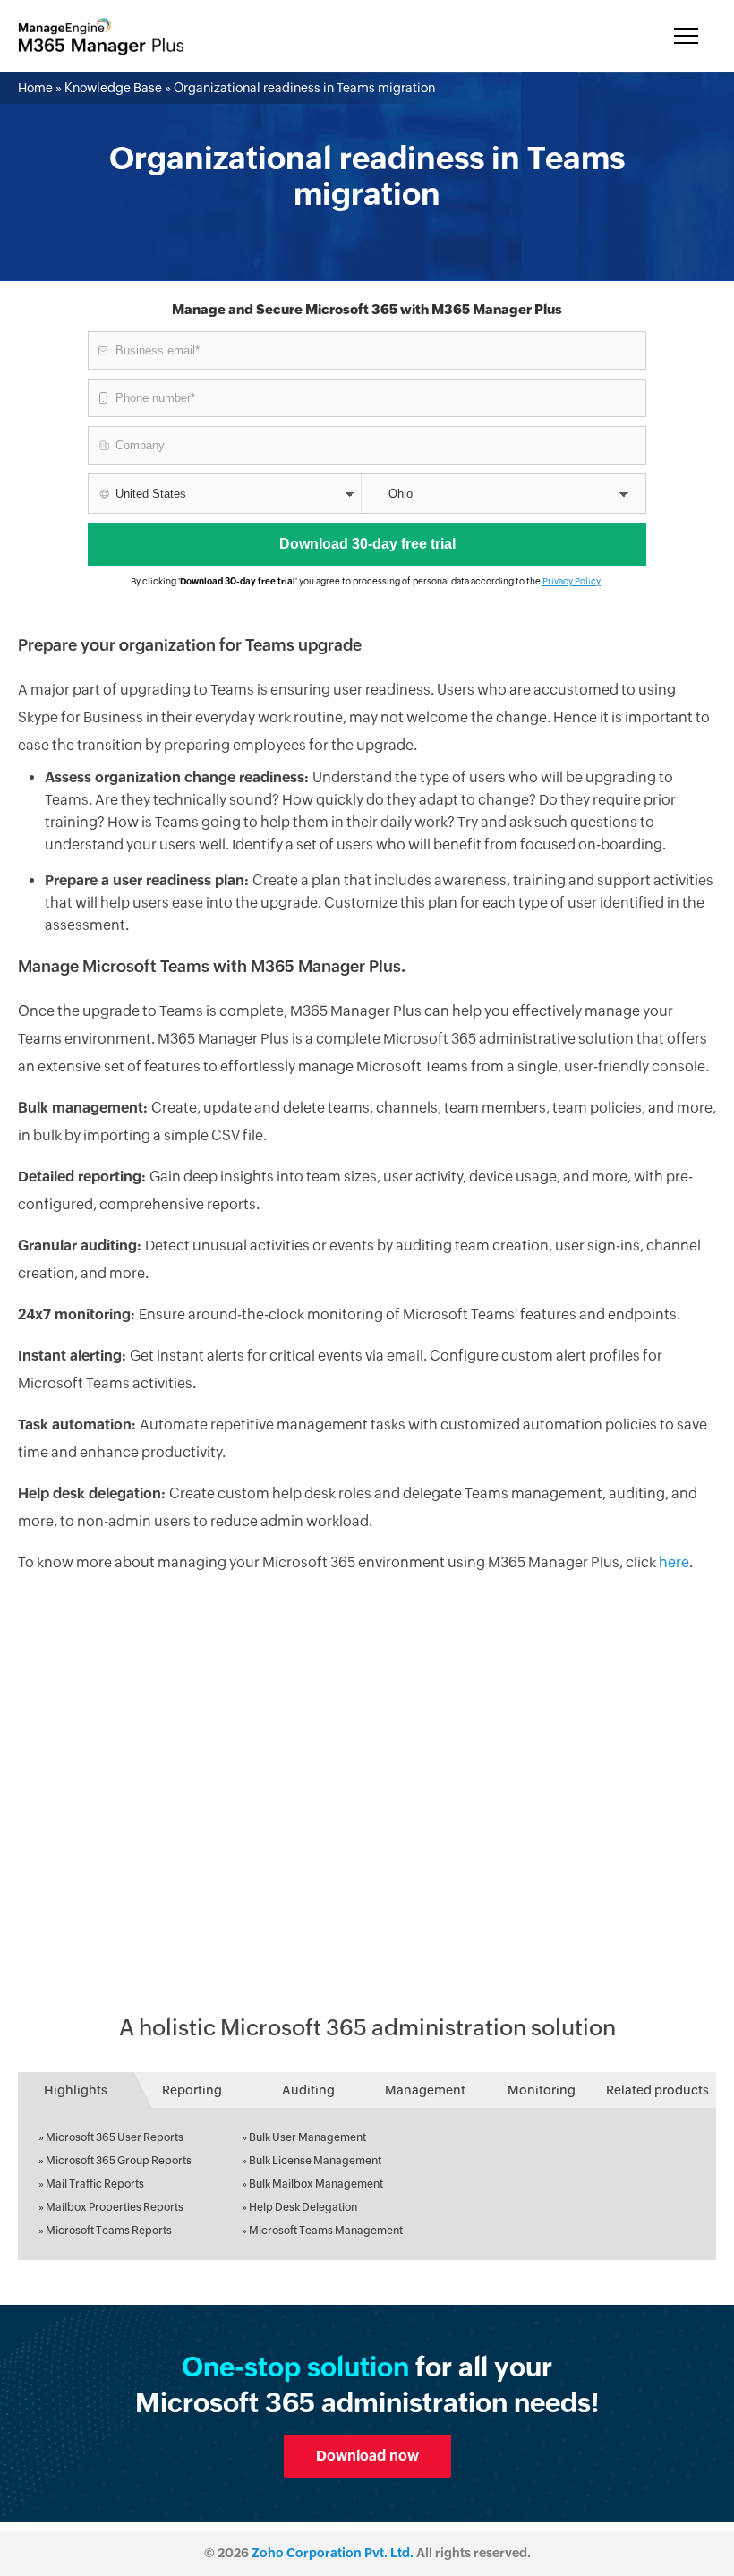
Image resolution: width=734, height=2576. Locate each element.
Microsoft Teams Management (326, 2231)
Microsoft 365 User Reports (115, 2137)
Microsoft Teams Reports (109, 2231)
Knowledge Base (113, 88)
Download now (367, 2456)
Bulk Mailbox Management (316, 2184)
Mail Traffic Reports (95, 2184)
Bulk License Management (315, 2161)
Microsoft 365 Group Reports (119, 2161)
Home (35, 88)
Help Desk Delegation (303, 2207)
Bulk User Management (307, 2137)
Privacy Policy (572, 581)
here (674, 1562)
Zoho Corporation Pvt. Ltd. (333, 2553)
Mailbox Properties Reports (115, 2207)
